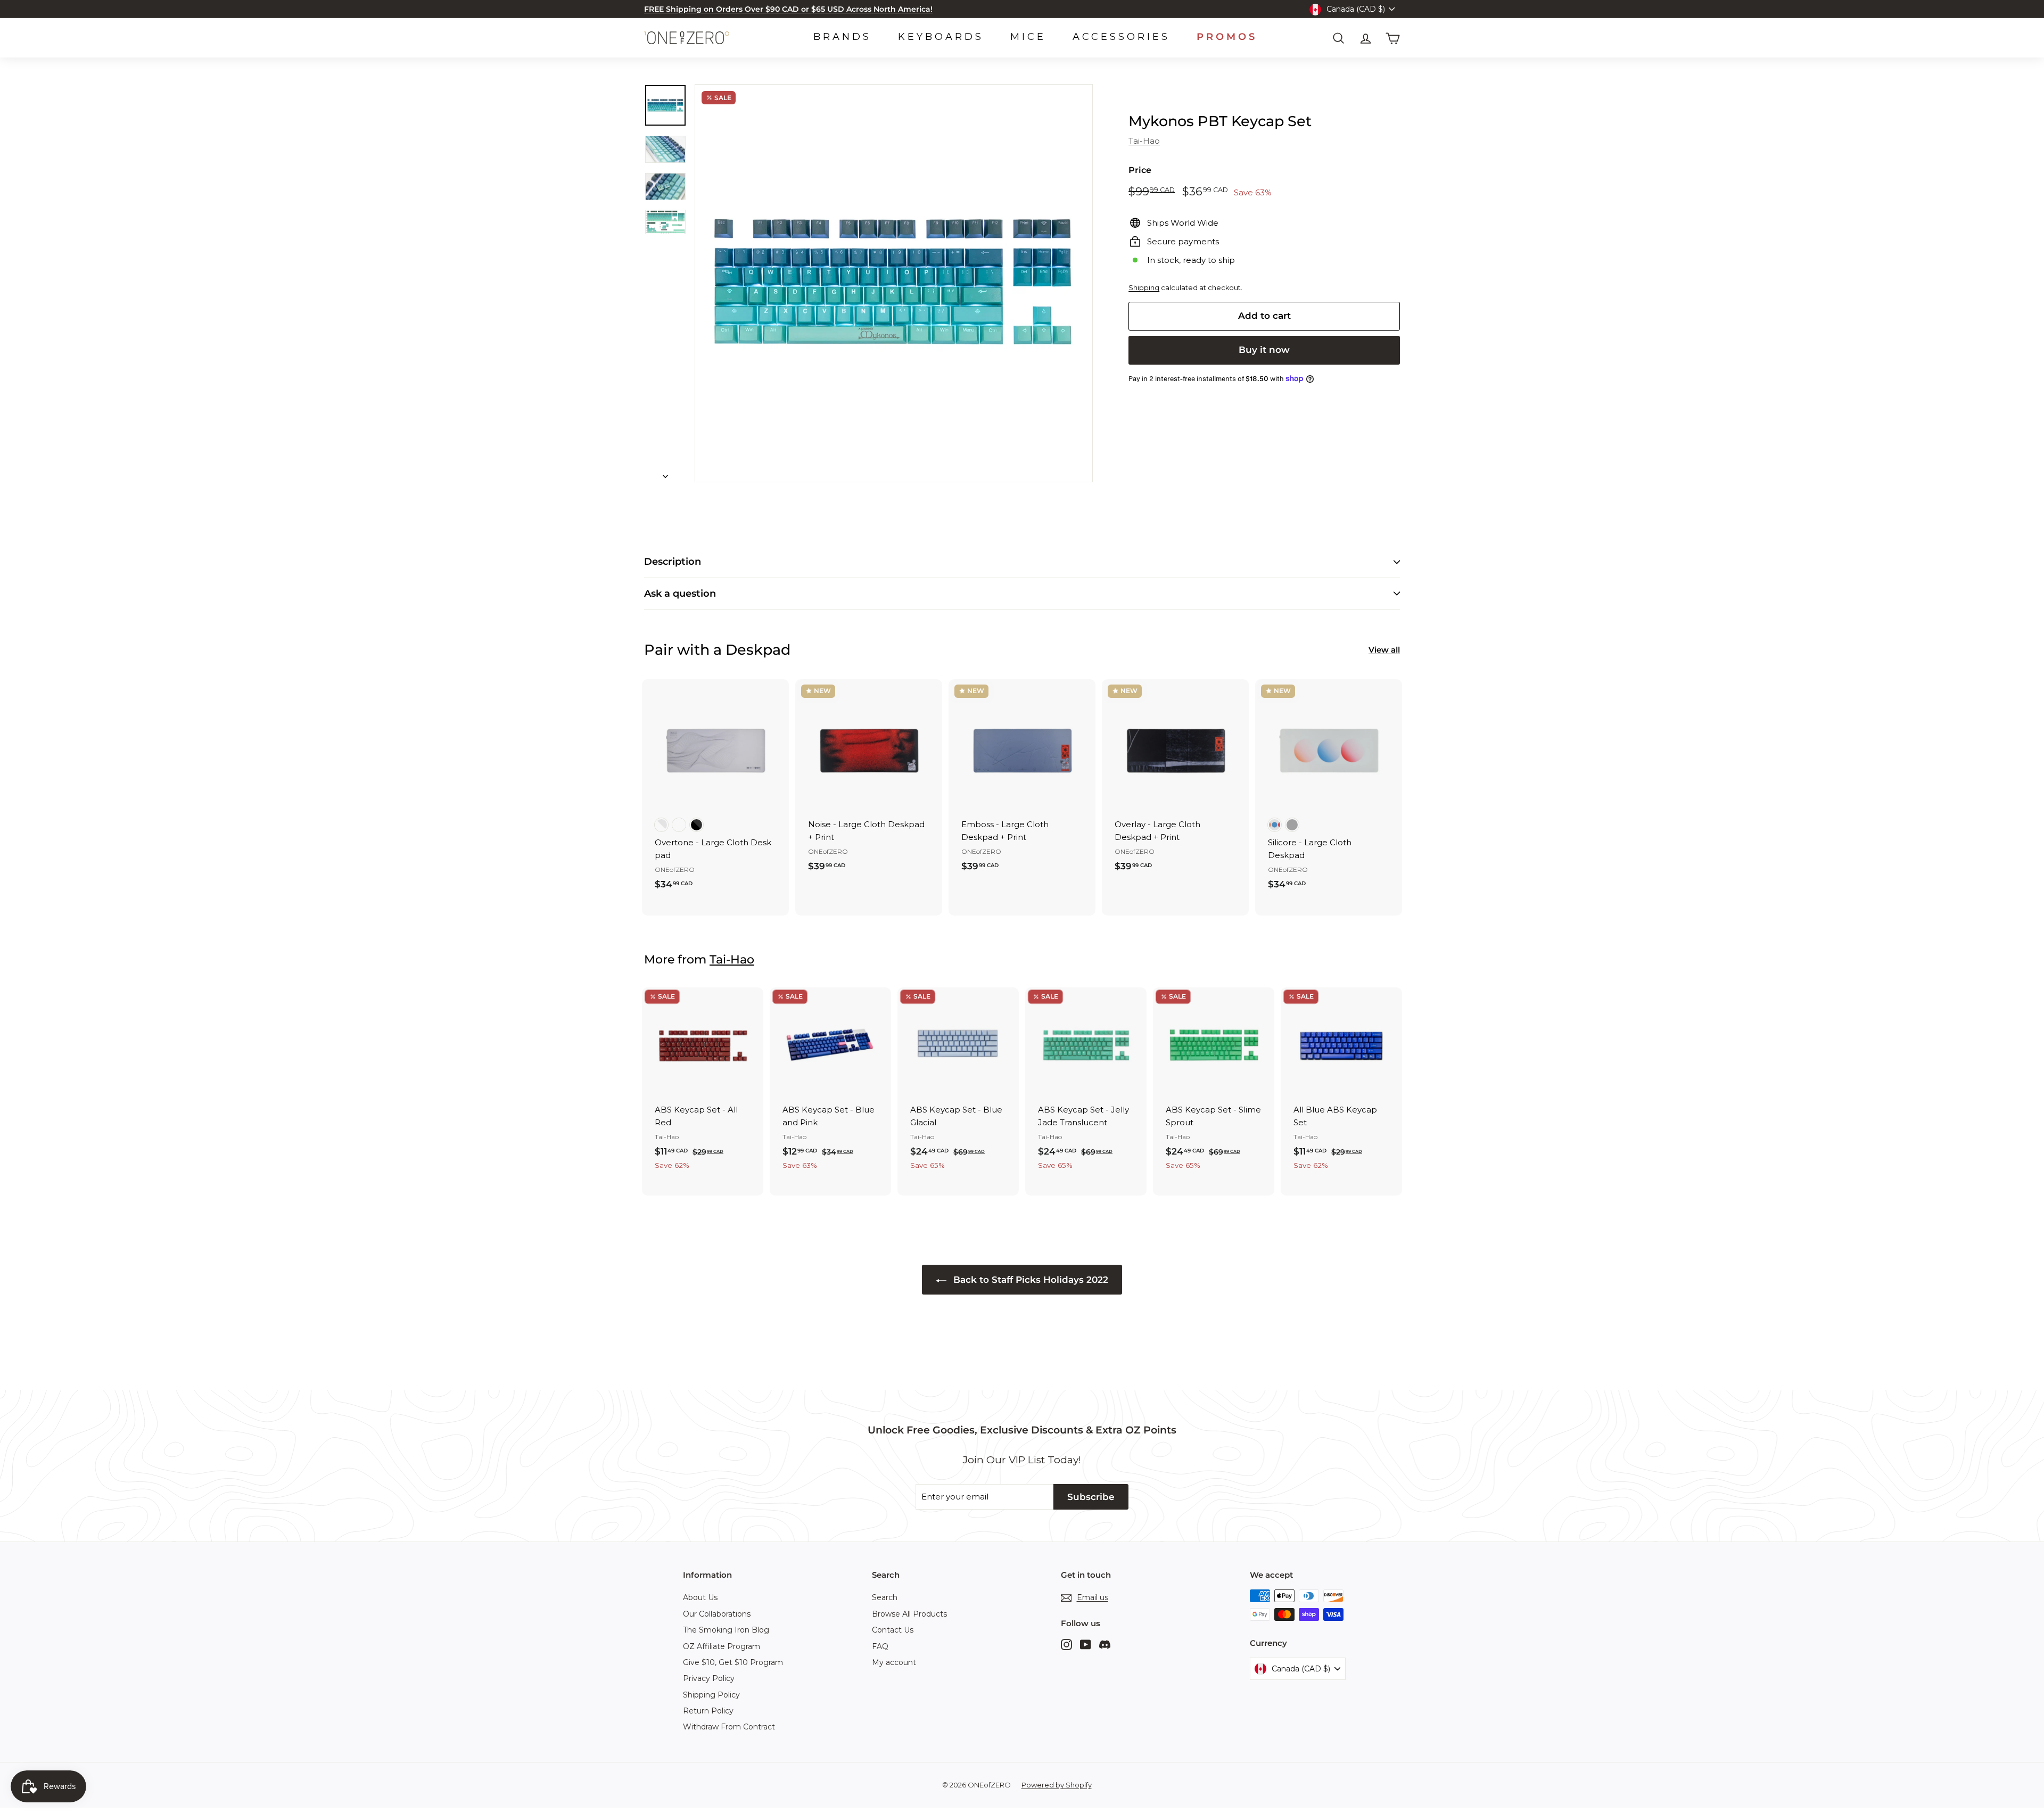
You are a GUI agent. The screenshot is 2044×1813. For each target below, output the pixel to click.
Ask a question (680, 594)
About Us (700, 1597)
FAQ (880, 1646)
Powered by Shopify (1057, 1785)
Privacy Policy (709, 1678)
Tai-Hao (1144, 141)
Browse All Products (909, 1614)
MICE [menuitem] (1028, 37)
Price (1140, 170)
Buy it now (1264, 350)
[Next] (665, 473)
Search (885, 1597)
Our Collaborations (717, 1614)
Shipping (1144, 288)
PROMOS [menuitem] (1227, 37)
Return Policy (708, 1711)
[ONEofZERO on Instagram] (1066, 1644)
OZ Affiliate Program (722, 1646)
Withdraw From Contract (729, 1727)
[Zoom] (894, 283)
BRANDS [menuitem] (842, 37)
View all (1384, 650)
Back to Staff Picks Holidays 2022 (1029, 1280)
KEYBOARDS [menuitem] (941, 37)
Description (673, 562)
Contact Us (893, 1630)
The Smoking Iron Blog (726, 1630)
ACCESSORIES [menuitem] (1121, 37)
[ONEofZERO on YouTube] (1086, 1644)
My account (894, 1662)
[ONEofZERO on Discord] (1105, 1644)
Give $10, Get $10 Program (733, 1662)
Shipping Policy (711, 1695)
